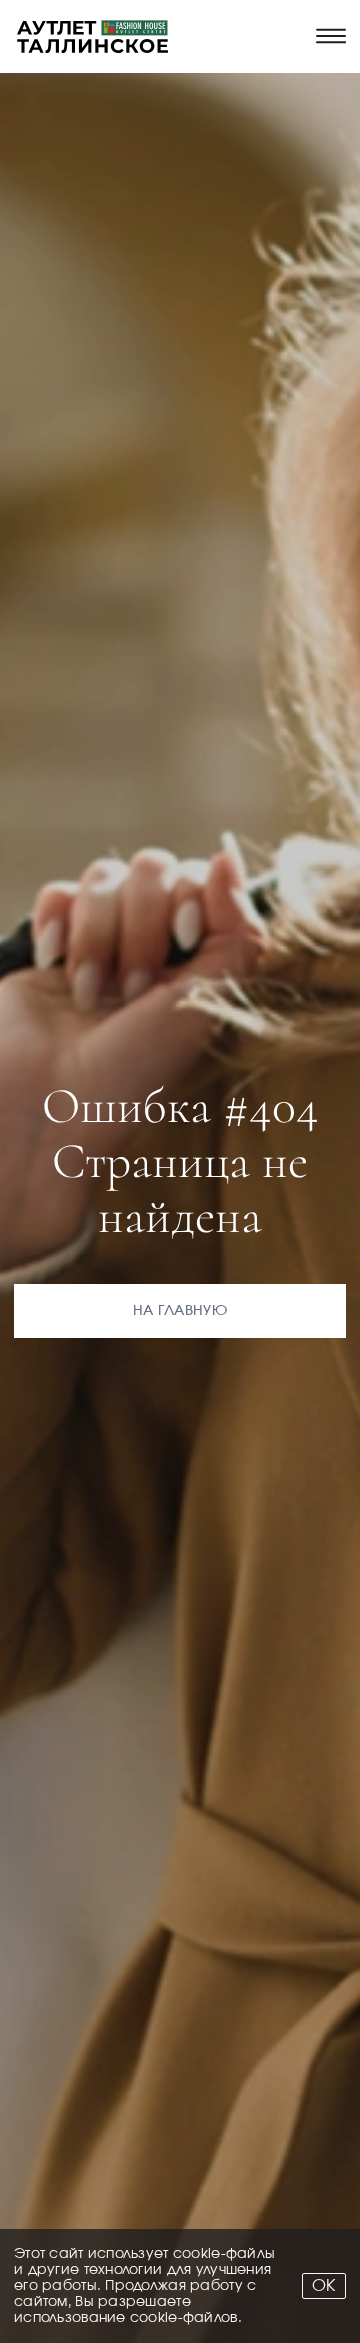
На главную (180, 1311)
